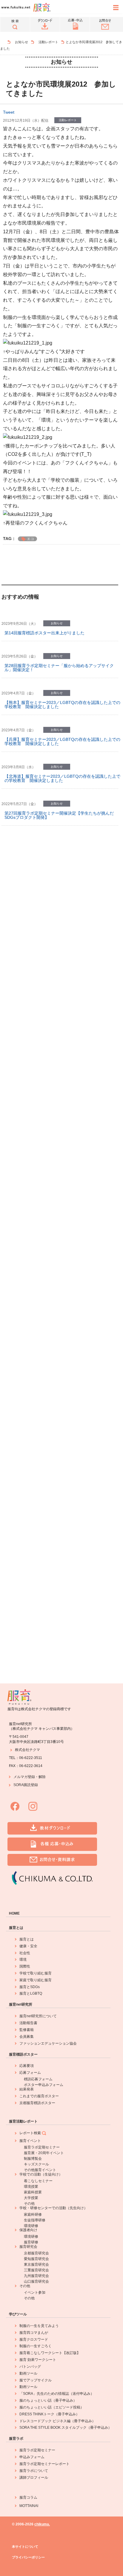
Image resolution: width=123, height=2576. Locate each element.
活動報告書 (28, 2023)
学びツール (18, 2314)
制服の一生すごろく (36, 2346)
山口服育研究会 (36, 2281)
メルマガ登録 (24, 1777)
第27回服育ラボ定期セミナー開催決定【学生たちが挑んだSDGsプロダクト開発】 (59, 815)
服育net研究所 (21, 2004)
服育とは (16, 1928)
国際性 (25, 1966)
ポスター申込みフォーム (44, 2085)
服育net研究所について (38, 2016)
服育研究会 (28, 2247)
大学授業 (31, 2198)
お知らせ (21, 42)
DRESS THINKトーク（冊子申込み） (49, 2414)
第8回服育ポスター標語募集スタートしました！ (50, 1518)
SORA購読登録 (26, 1785)
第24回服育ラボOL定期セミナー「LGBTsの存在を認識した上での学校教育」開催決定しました (62, 991)
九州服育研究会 (36, 2276)
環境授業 (31, 2187)
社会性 (25, 1953)
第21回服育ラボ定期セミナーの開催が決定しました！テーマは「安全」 (61, 1270)
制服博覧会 (33, 2159)
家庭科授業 (33, 2192)
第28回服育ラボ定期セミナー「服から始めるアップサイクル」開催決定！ (59, 668)
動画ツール (28, 2373)
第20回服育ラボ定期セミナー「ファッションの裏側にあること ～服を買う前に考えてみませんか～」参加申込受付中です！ (61, 1448)
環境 (23, 1960)
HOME (14, 1913)
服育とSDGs (30, 1987)
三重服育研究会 (36, 2270)
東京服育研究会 (36, 2264)
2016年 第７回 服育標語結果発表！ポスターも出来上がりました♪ (61, 1585)
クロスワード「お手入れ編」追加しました (44, 1092)
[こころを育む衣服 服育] (6, 42)
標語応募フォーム (38, 2079)
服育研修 (31, 2242)
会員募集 (27, 2037)
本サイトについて (25, 2547)
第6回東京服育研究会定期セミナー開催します (47, 1378)
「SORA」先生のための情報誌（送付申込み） (57, 2394)
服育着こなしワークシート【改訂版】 (50, 2353)
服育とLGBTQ (31, 1993)
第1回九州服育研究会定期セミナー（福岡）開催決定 (54, 1124)
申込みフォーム (32, 2457)
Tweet (9, 112)
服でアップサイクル (36, 2380)
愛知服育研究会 (36, 2259)
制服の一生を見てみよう (39, 2326)
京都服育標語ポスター (37, 2103)
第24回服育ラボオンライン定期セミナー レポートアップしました (61, 885)
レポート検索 (30, 2133)
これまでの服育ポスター (39, 2096)
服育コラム (28, 2497)
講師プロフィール (34, 2478)
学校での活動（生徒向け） (41, 2174)
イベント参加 (35, 2292)
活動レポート (48, 42)
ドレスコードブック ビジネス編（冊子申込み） (57, 2421)
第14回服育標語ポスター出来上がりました (44, 633)
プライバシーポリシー (28, 2557)
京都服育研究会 (36, 2253)
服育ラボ (16, 2439)
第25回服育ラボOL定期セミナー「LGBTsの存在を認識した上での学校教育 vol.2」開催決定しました (62, 954)
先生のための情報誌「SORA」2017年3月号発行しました (58, 1550)
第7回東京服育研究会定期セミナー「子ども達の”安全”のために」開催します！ (61, 1196)
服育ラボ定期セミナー (42, 2147)
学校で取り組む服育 (36, 1973)
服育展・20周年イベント (44, 2153)
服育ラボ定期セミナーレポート (44, 2464)
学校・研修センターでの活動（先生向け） (53, 2208)
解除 (42, 1777)
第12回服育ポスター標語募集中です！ (40, 1026)
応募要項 (27, 2066)
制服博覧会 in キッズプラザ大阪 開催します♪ (48, 920)
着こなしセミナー (38, 2181)
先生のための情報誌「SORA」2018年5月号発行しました (58, 1305)
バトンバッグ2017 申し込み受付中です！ (45, 1485)
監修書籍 (27, 2030)
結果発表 (27, 2089)
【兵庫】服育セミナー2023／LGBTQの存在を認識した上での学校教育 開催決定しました (62, 741)
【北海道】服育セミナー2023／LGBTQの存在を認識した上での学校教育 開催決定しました (62, 778)
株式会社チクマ (27, 1750)
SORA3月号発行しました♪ (29, 850)
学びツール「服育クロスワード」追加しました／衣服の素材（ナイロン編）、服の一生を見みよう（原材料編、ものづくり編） (61, 1342)
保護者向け (28, 2230)
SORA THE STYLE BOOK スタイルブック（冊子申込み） (66, 2428)
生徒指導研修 (35, 2220)
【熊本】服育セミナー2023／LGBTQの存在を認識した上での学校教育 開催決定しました (62, 705)
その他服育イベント (40, 2170)
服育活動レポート (23, 2121)
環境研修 (31, 2226)
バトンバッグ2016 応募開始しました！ (43, 1653)
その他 (29, 2203)
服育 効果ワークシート (38, 2360)
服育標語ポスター (23, 2054)
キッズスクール (36, 2164)
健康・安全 (28, 1946)
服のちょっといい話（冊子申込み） (48, 2400)
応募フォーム (30, 2073)
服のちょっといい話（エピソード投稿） (52, 2407)
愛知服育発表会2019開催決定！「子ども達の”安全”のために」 (59, 1159)
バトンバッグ (30, 2367)
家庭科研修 (33, 2215)
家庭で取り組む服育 (36, 1980)
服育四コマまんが (34, 2333)
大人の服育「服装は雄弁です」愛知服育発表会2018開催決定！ (59, 1233)
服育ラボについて (34, 2471)
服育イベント (30, 2141)
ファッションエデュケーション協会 (48, 2043)
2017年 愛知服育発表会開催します (39, 1411)
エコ (30, 539)
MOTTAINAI (29, 2506)
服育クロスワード (34, 2339)
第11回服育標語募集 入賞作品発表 (36, 1059)
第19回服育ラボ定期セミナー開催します (42, 1620)
